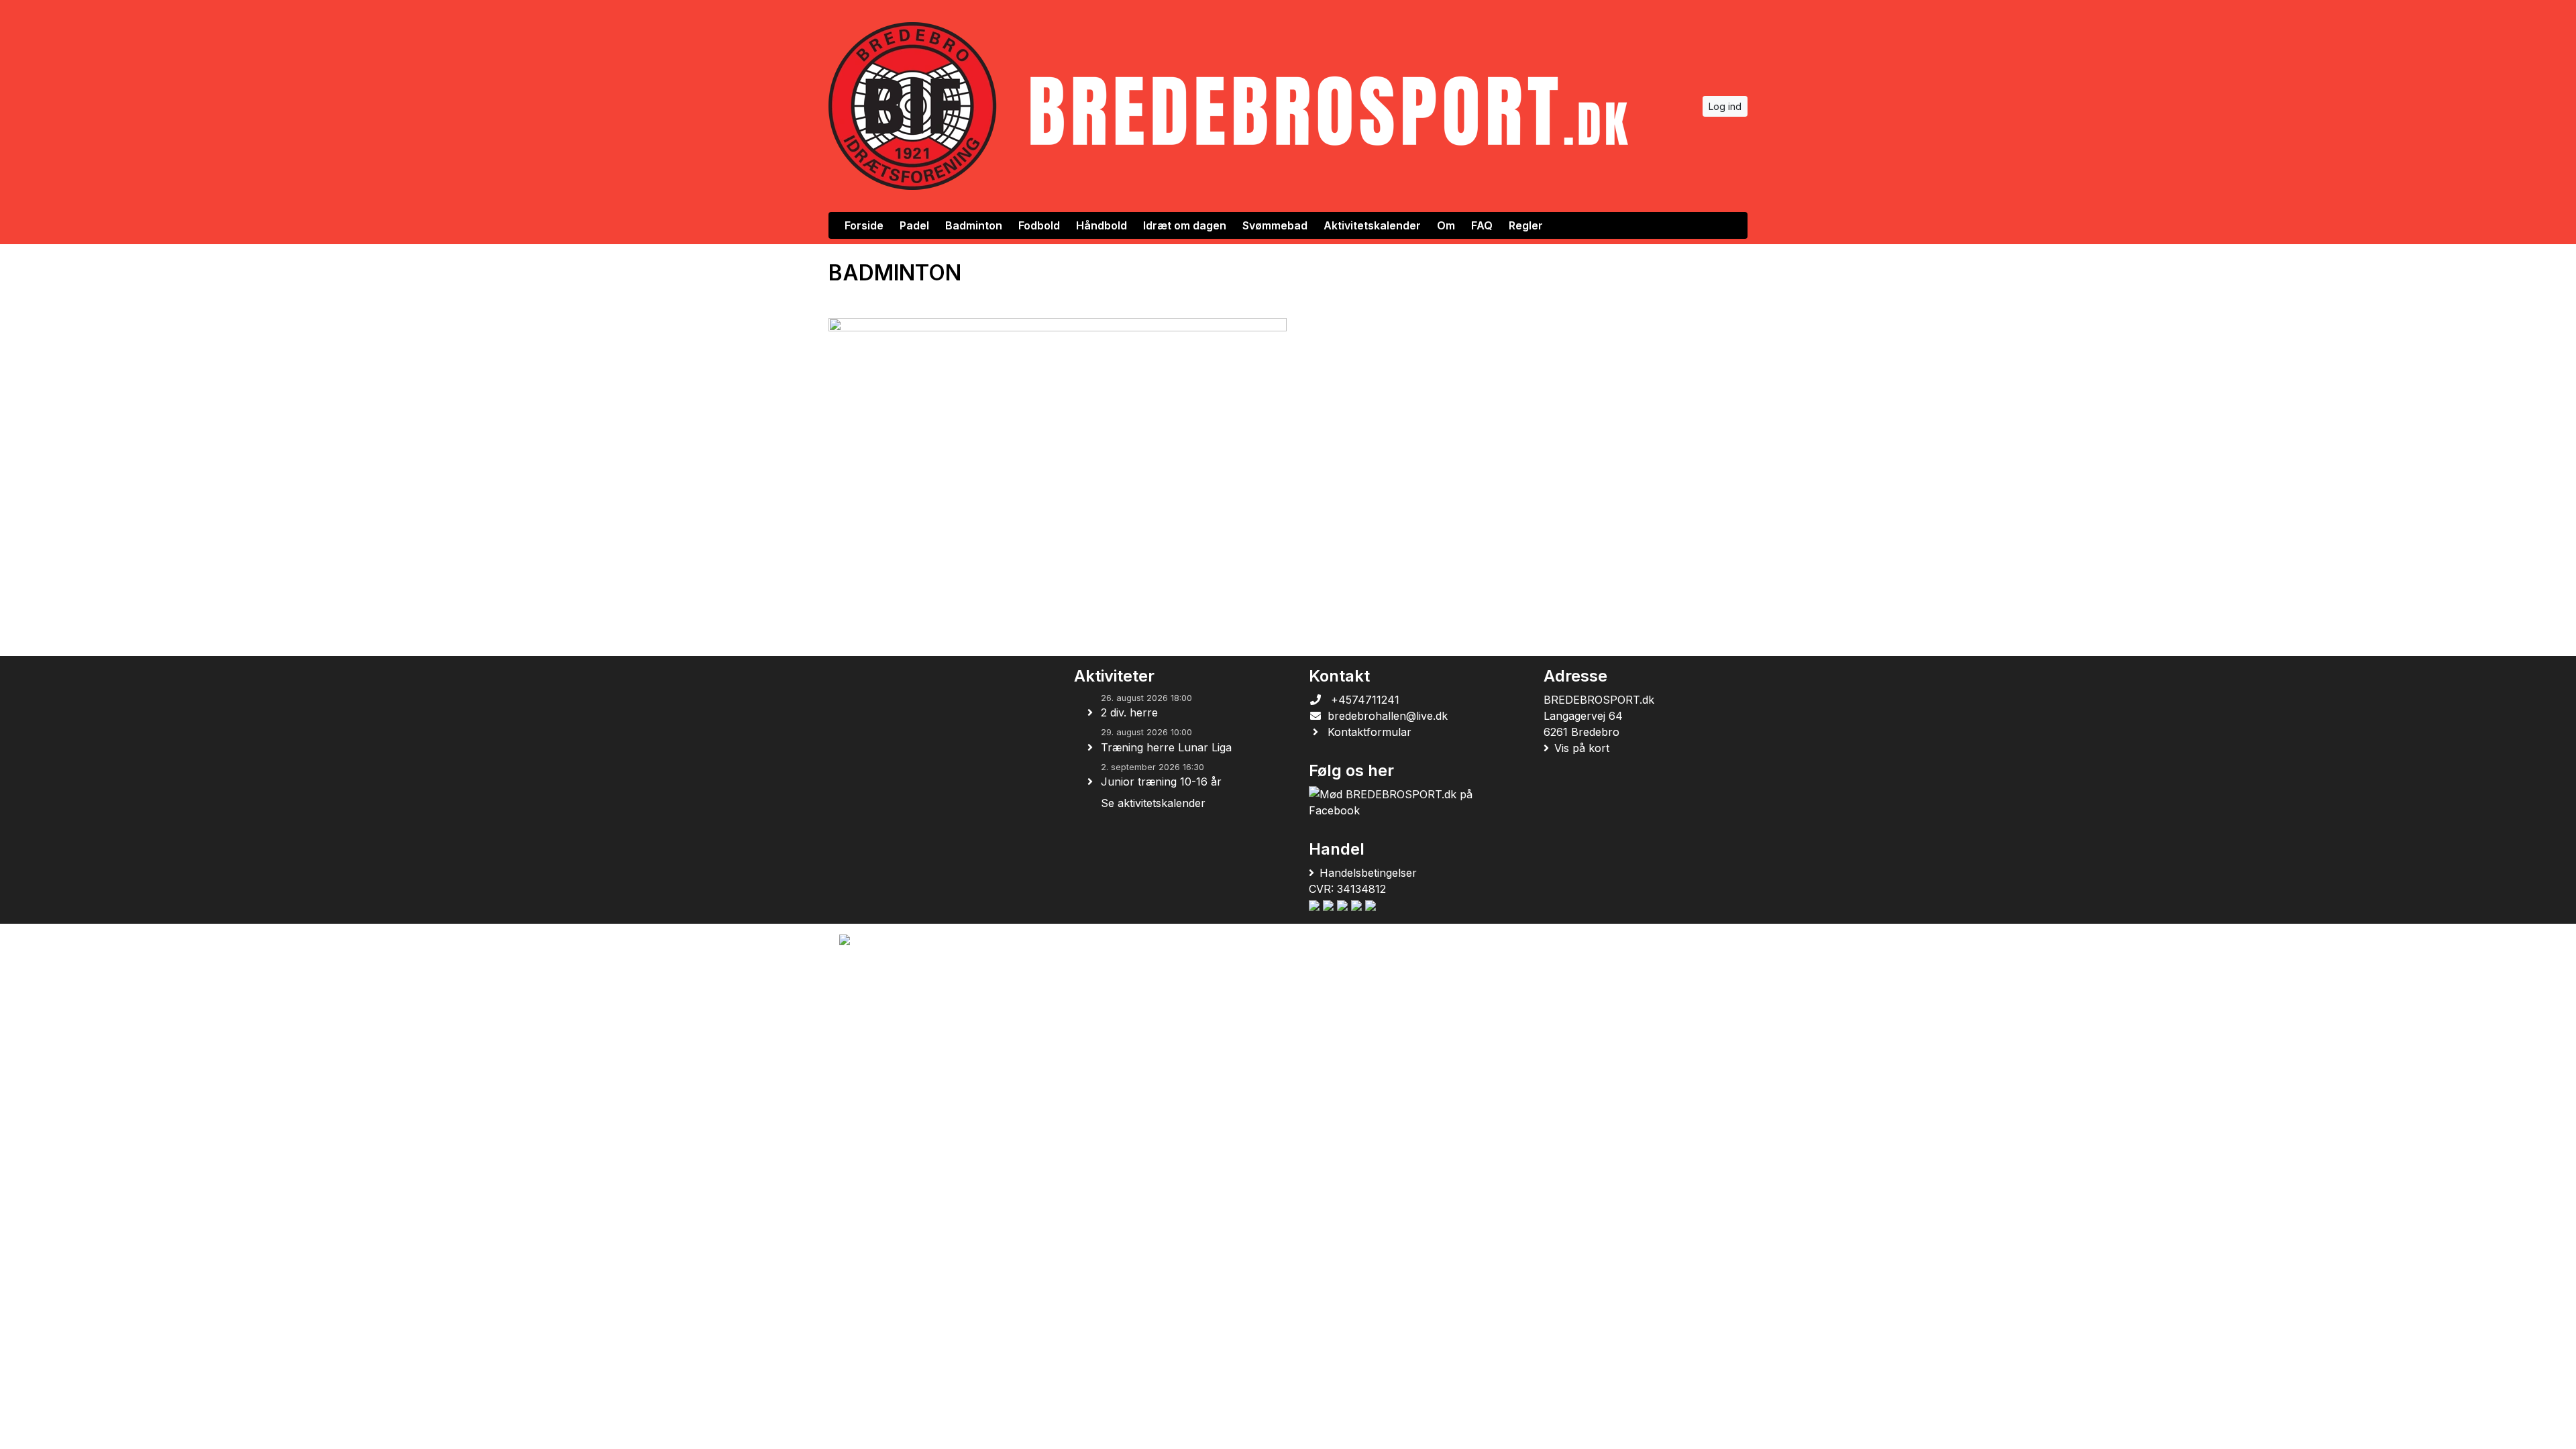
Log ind (1725, 106)
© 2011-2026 (866, 976)
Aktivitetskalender (1372, 225)
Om (1446, 225)
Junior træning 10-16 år (1161, 782)
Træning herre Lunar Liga (1166, 747)
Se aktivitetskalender (1153, 803)
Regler (1526, 225)
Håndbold (1102, 225)
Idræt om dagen (1185, 225)
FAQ (1482, 225)
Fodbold (1039, 225)
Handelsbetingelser (1368, 873)
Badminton (974, 225)
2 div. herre (1129, 712)
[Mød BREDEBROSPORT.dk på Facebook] (1403, 802)
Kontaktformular (1370, 732)
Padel (914, 225)
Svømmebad (1275, 225)
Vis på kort (1582, 748)
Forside (864, 225)
